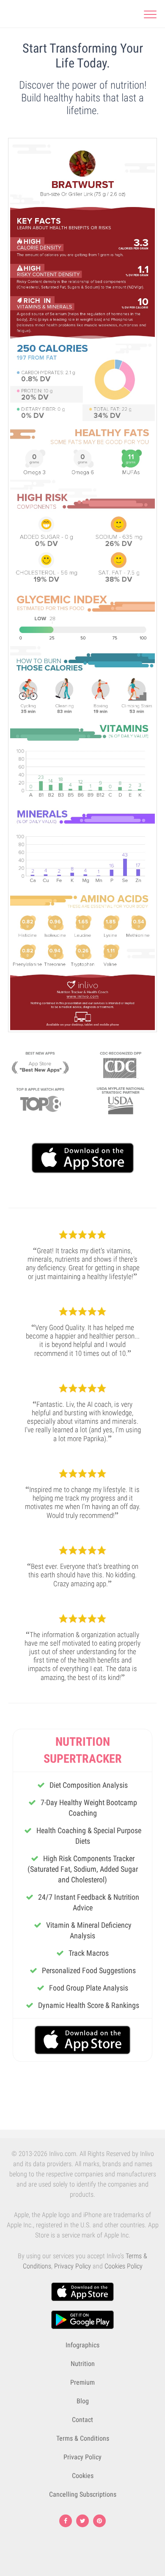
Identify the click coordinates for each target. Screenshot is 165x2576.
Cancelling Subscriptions (83, 2494)
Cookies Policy (124, 2266)
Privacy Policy (73, 2266)
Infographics (82, 2345)
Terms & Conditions (83, 2438)
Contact (82, 2420)
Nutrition (83, 2364)
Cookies (83, 2476)
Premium (82, 2382)
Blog (83, 2401)
